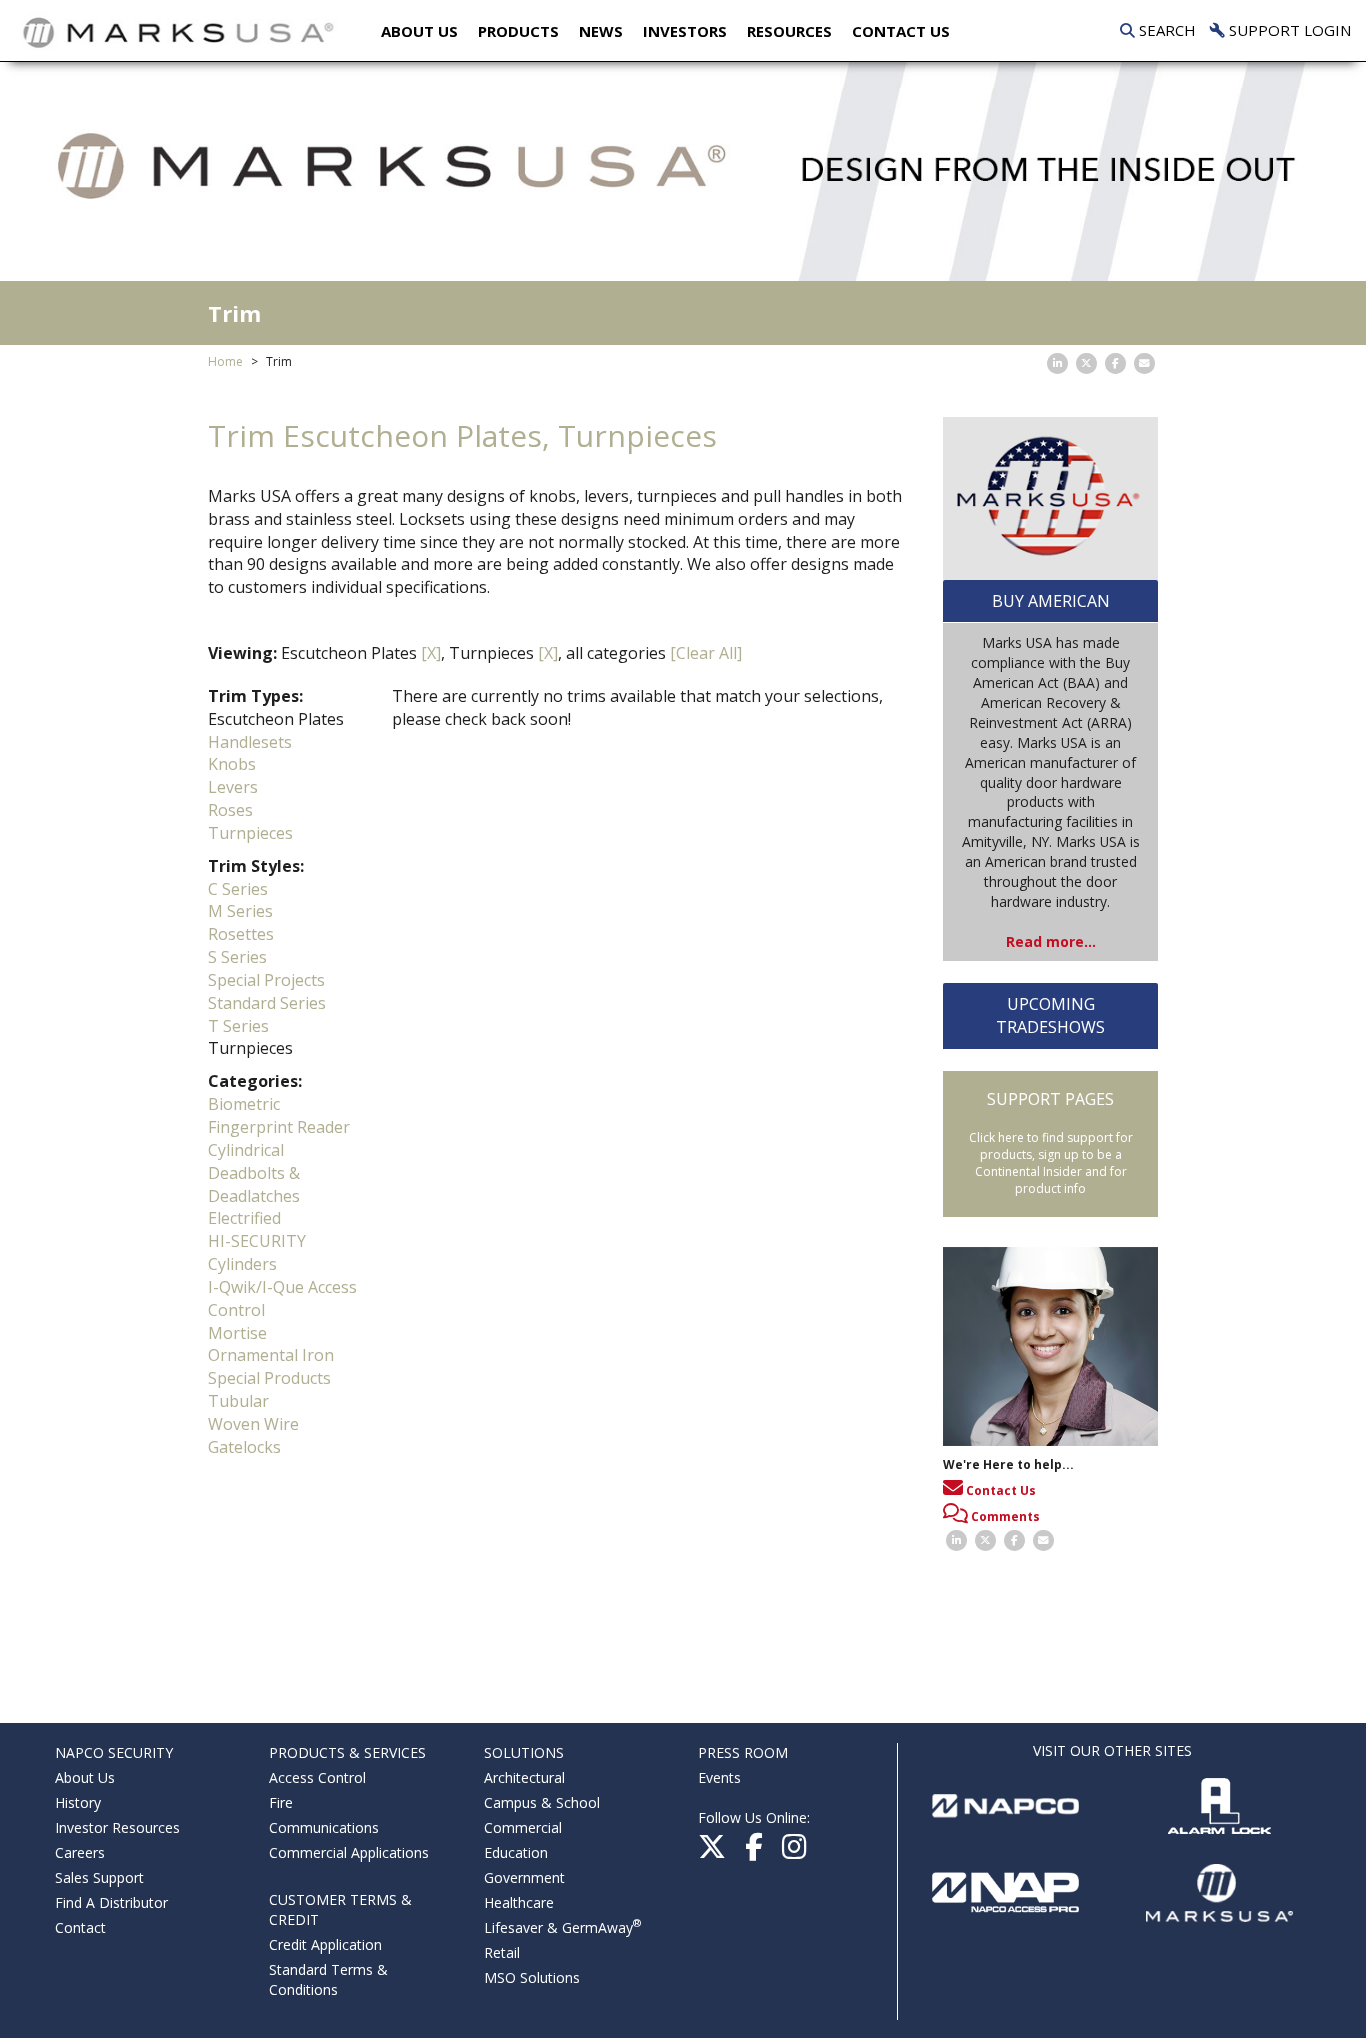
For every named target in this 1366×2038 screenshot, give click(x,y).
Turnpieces (250, 833)
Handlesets (250, 742)
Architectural (524, 1777)
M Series (240, 911)
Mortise (237, 1333)
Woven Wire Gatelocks (253, 1435)
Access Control (317, 1777)
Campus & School (542, 1802)
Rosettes (241, 934)
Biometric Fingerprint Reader (279, 1115)
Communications (324, 1827)
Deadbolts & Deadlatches (254, 1184)
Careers (80, 1852)
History (78, 1802)
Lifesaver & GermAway (562, 1927)
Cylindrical (246, 1150)
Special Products (269, 1378)
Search (1165, 30)
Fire (281, 1802)
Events (719, 1777)
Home (225, 361)
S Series (237, 957)
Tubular (238, 1401)
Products (518, 31)
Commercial (523, 1827)
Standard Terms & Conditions (328, 1979)
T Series (238, 1026)
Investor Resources (117, 1827)
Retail (502, 1952)
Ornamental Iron (271, 1355)
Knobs (232, 764)
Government (524, 1877)
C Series (238, 889)
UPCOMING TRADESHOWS (1050, 1015)
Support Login (1288, 30)
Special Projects (266, 980)
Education (516, 1852)
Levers (233, 787)
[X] (431, 653)
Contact (80, 1927)
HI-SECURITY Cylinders (257, 1252)
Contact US (901, 31)
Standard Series (267, 1003)
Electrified (244, 1218)
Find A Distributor (111, 1902)
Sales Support (99, 1877)
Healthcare (519, 1902)
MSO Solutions (532, 1977)
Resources (789, 31)
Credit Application (325, 1944)
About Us (419, 31)
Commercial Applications (349, 1852)
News (601, 31)
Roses (230, 810)
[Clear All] (706, 653)
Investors (685, 31)
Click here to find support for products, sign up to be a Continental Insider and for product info (1051, 1163)
